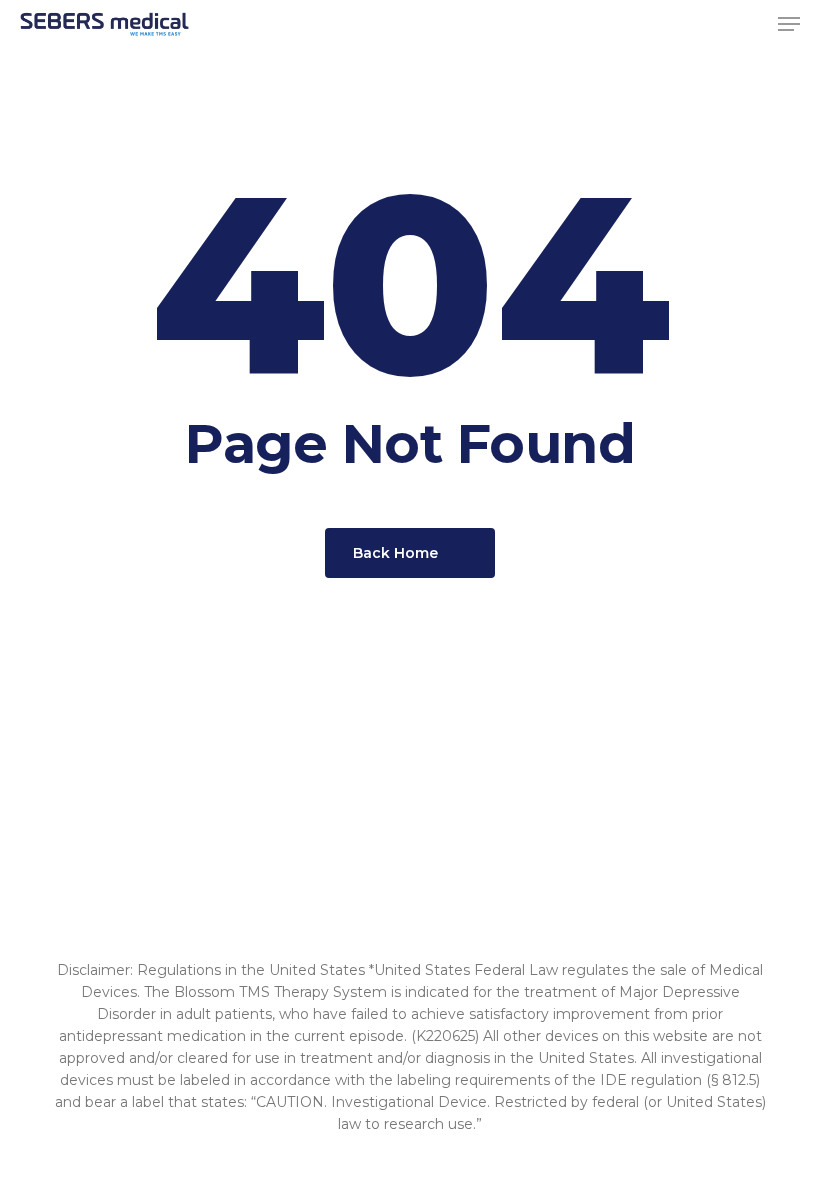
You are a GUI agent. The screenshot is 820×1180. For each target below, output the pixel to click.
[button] (789, 24)
